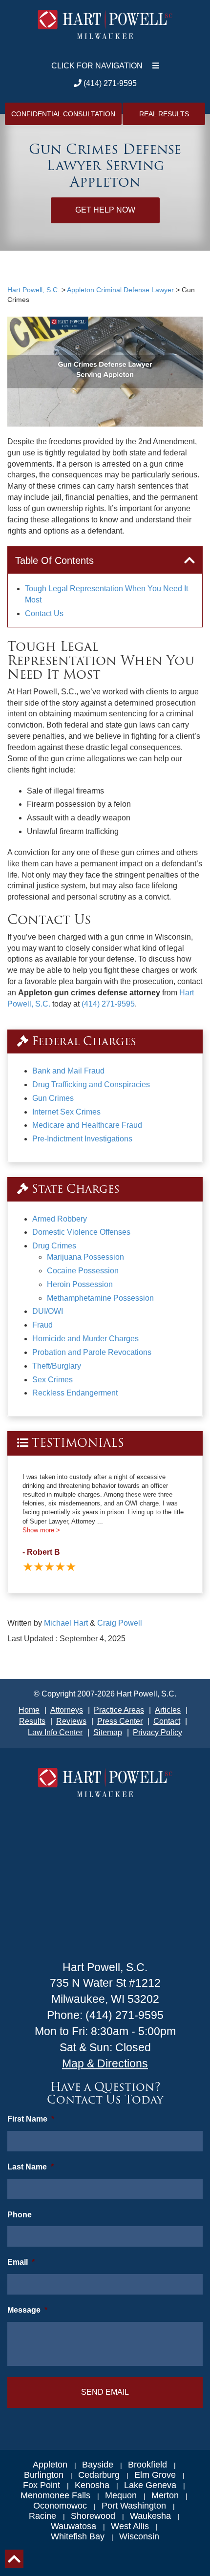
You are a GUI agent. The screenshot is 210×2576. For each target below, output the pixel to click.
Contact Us (44, 613)
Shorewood (93, 2516)
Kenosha (92, 2485)
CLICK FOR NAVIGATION (97, 66)
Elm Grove (155, 2475)
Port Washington (134, 2506)
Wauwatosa (73, 2526)
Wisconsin (139, 2536)
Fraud (42, 1325)
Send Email (105, 2392)
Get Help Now (105, 210)
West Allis (130, 2526)
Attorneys (67, 1710)
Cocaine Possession (83, 1271)
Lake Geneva (150, 2485)
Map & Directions (105, 2063)
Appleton (50, 2465)
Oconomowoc (60, 2506)
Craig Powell (120, 1623)
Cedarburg (99, 2475)
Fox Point (42, 2485)
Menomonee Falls (55, 2495)
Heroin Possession (80, 1284)
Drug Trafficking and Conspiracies (91, 1084)
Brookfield (147, 2465)
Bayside (98, 2465)
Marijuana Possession (85, 1257)
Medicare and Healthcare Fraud (87, 1125)
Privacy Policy (157, 1732)
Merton (165, 2495)
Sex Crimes (52, 1380)
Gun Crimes (53, 1098)
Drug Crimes (54, 1246)
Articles (168, 1710)
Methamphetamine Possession (100, 1298)
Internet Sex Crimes (66, 1112)
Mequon (121, 2495)
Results (32, 1721)
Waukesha (150, 2516)
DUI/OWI (48, 1311)
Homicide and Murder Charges (85, 1339)
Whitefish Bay (78, 2536)
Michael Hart (66, 1623)
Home (29, 1710)
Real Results (164, 114)
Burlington (44, 2475)
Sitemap (108, 1732)
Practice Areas (119, 1710)
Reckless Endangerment (75, 1393)
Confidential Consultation (63, 114)
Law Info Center (55, 1732)
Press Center (120, 1721)
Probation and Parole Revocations (92, 1352)
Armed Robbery (60, 1219)
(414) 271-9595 (109, 83)
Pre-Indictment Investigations (82, 1139)
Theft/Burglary (57, 1366)
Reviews (71, 1721)
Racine (42, 2516)
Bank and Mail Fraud (68, 1071)
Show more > (41, 1530)
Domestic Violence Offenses (81, 1232)
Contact (167, 1721)
